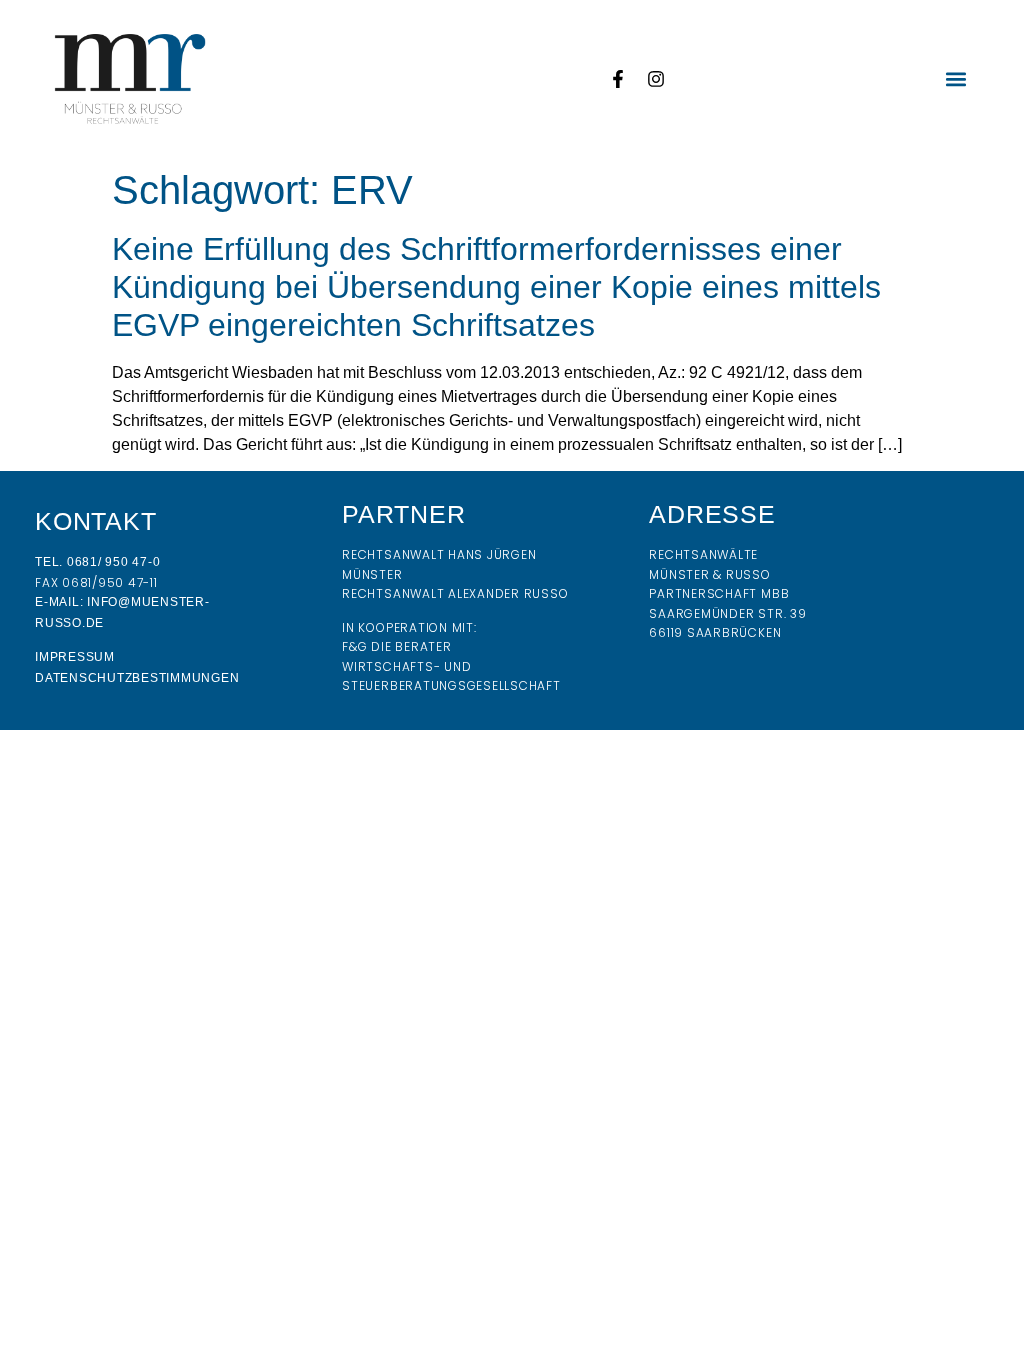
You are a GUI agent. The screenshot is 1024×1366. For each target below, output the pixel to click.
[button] (956, 78)
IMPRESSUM (75, 657)
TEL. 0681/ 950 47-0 (97, 562)
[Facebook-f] (618, 79)
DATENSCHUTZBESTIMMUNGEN (137, 678)
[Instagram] (656, 79)
